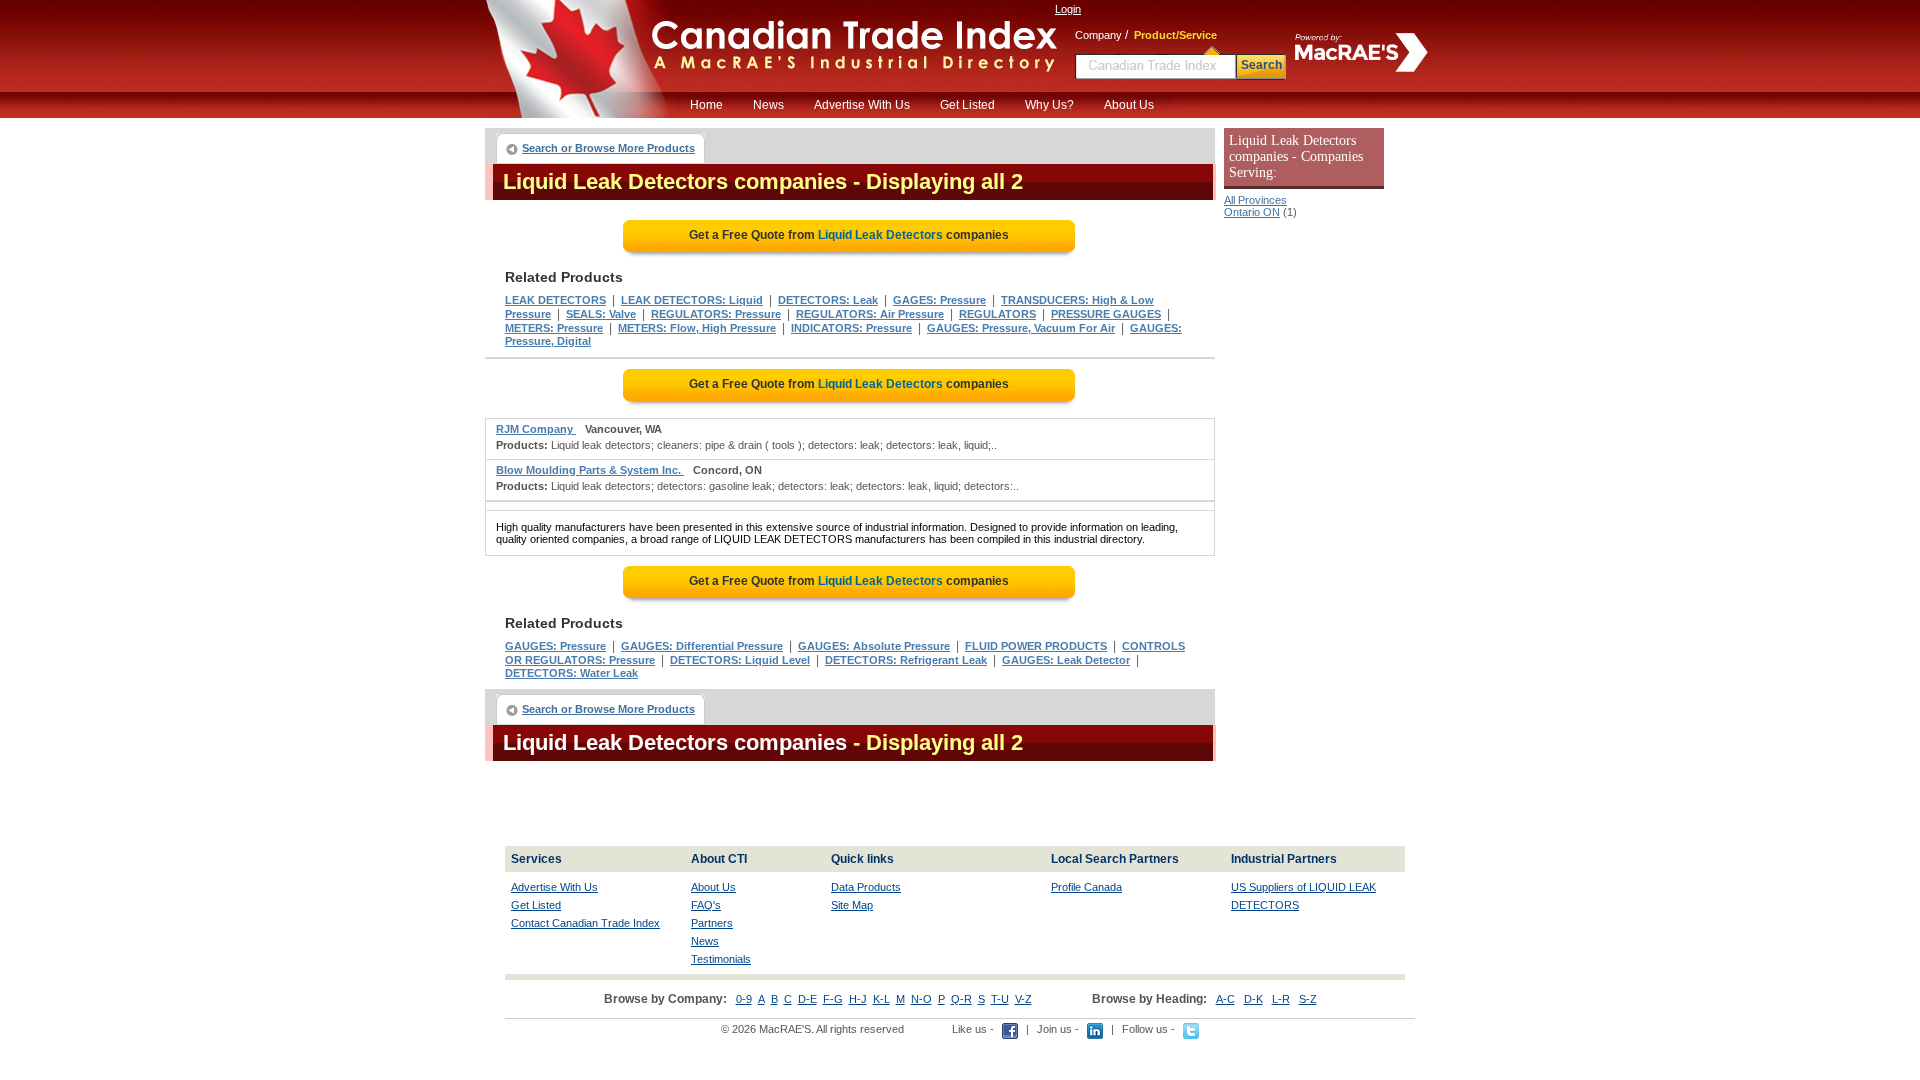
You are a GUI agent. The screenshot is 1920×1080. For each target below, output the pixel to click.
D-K (1253, 999)
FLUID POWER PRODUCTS (1036, 646)
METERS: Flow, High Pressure (697, 328)
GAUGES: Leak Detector (1066, 660)
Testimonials (721, 959)
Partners (712, 923)
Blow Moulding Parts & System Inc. (590, 470)
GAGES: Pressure (939, 300)
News (768, 105)
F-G (833, 999)
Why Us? (1049, 105)
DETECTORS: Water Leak (571, 673)
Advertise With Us (862, 105)
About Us (1129, 105)
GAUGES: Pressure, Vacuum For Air (1021, 328)
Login (1068, 9)
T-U (1000, 999)
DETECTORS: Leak (828, 300)
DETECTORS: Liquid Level (740, 660)
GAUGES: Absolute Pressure (874, 646)
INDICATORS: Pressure (851, 328)
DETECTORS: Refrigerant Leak (906, 660)
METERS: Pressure (554, 328)
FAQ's (706, 905)
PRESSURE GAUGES (1106, 314)
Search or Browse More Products (608, 148)
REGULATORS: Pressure (716, 314)
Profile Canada (1086, 887)
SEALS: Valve (601, 314)
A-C (1225, 999)
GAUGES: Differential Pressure (702, 646)
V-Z (1023, 999)
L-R (1281, 999)
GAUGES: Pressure (555, 646)
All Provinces (1255, 200)
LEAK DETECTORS (555, 300)
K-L (881, 999)
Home (706, 105)
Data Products (866, 887)
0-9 (744, 999)
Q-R (961, 999)
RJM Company (536, 429)
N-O (921, 999)
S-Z (1308, 999)
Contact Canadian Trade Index (585, 923)
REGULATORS (997, 314)
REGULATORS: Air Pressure (870, 314)
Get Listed (967, 105)
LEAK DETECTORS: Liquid (692, 300)
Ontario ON (1252, 212)
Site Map (852, 905)
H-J (858, 999)
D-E (807, 999)
